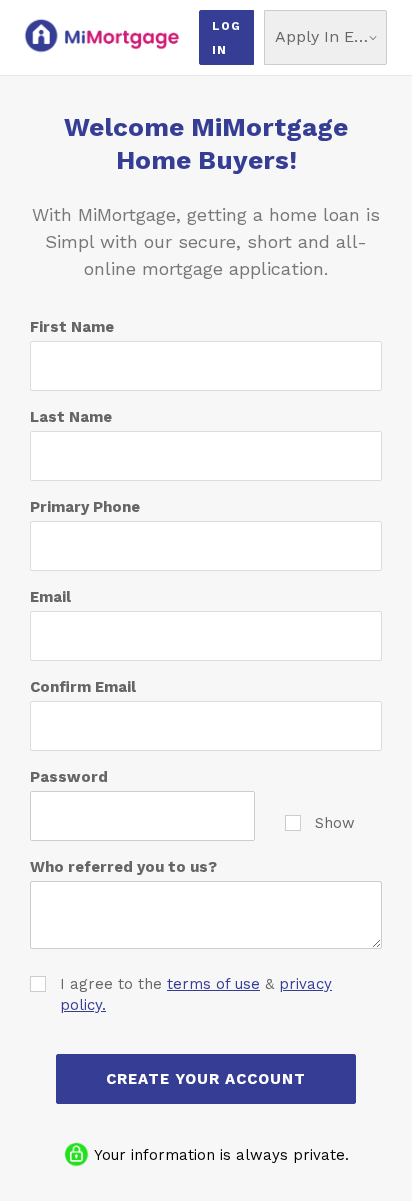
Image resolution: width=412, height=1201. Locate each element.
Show (335, 823)
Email (50, 597)
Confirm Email (83, 687)
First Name (72, 327)
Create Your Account (206, 1079)
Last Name (71, 417)
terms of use (213, 984)
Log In (226, 38)
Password (69, 777)
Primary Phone (85, 507)
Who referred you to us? (123, 867)
